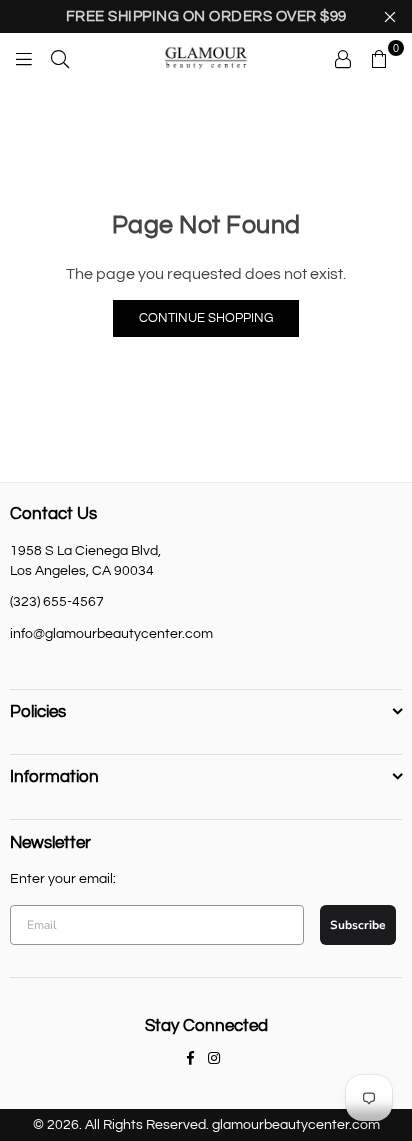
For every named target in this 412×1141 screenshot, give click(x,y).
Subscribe (358, 925)
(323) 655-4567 (57, 602)
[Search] (60, 58)
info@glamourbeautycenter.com (111, 634)
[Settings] (343, 58)
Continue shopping (206, 318)
